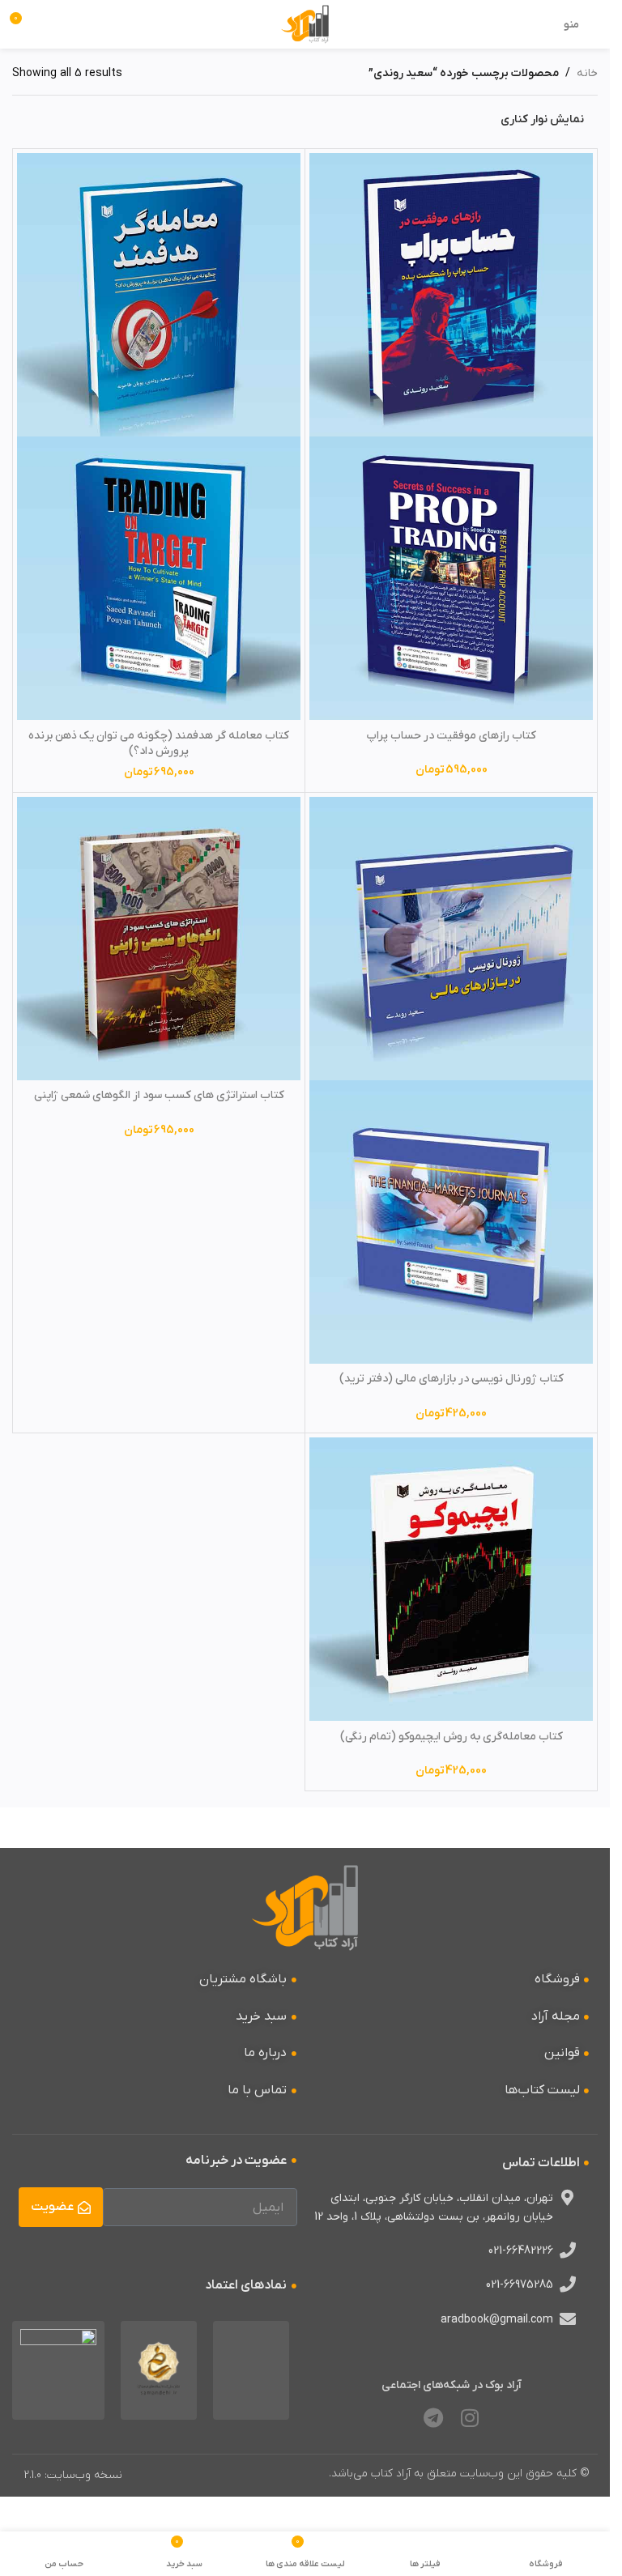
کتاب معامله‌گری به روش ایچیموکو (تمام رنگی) (452, 1737)
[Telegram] (433, 2417)
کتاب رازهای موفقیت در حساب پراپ (451, 736)
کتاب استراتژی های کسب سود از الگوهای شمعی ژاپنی (159, 1095)
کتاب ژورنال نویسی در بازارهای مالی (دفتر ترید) (452, 1379)
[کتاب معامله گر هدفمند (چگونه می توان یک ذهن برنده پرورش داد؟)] (159, 295)
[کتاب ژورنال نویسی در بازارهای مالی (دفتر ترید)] (451, 939)
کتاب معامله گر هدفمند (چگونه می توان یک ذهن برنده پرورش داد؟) (159, 744)
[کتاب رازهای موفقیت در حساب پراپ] (451, 295)
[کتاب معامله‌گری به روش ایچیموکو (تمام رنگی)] (451, 1579)
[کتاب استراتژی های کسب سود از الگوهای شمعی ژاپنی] (159, 939)
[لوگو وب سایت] (305, 24)
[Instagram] (470, 2417)
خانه (587, 73)
